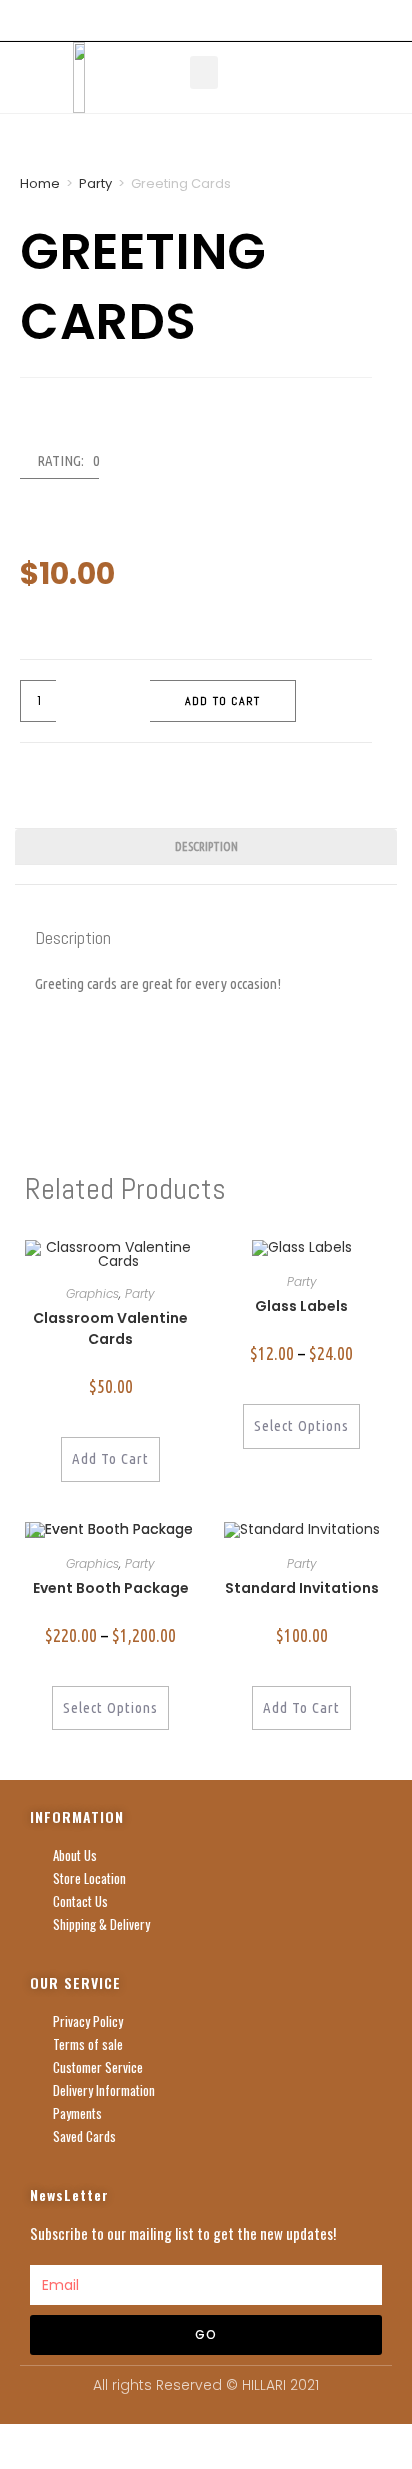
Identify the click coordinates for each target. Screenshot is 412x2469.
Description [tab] (206, 846)
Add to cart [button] (110, 1458)
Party (95, 183)
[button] (204, 72)
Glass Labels (301, 1306)
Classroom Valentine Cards (110, 1328)
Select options (301, 1425)
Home (40, 183)
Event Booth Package (111, 1588)
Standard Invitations (302, 1588)
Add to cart (222, 701)
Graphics (92, 1293)
